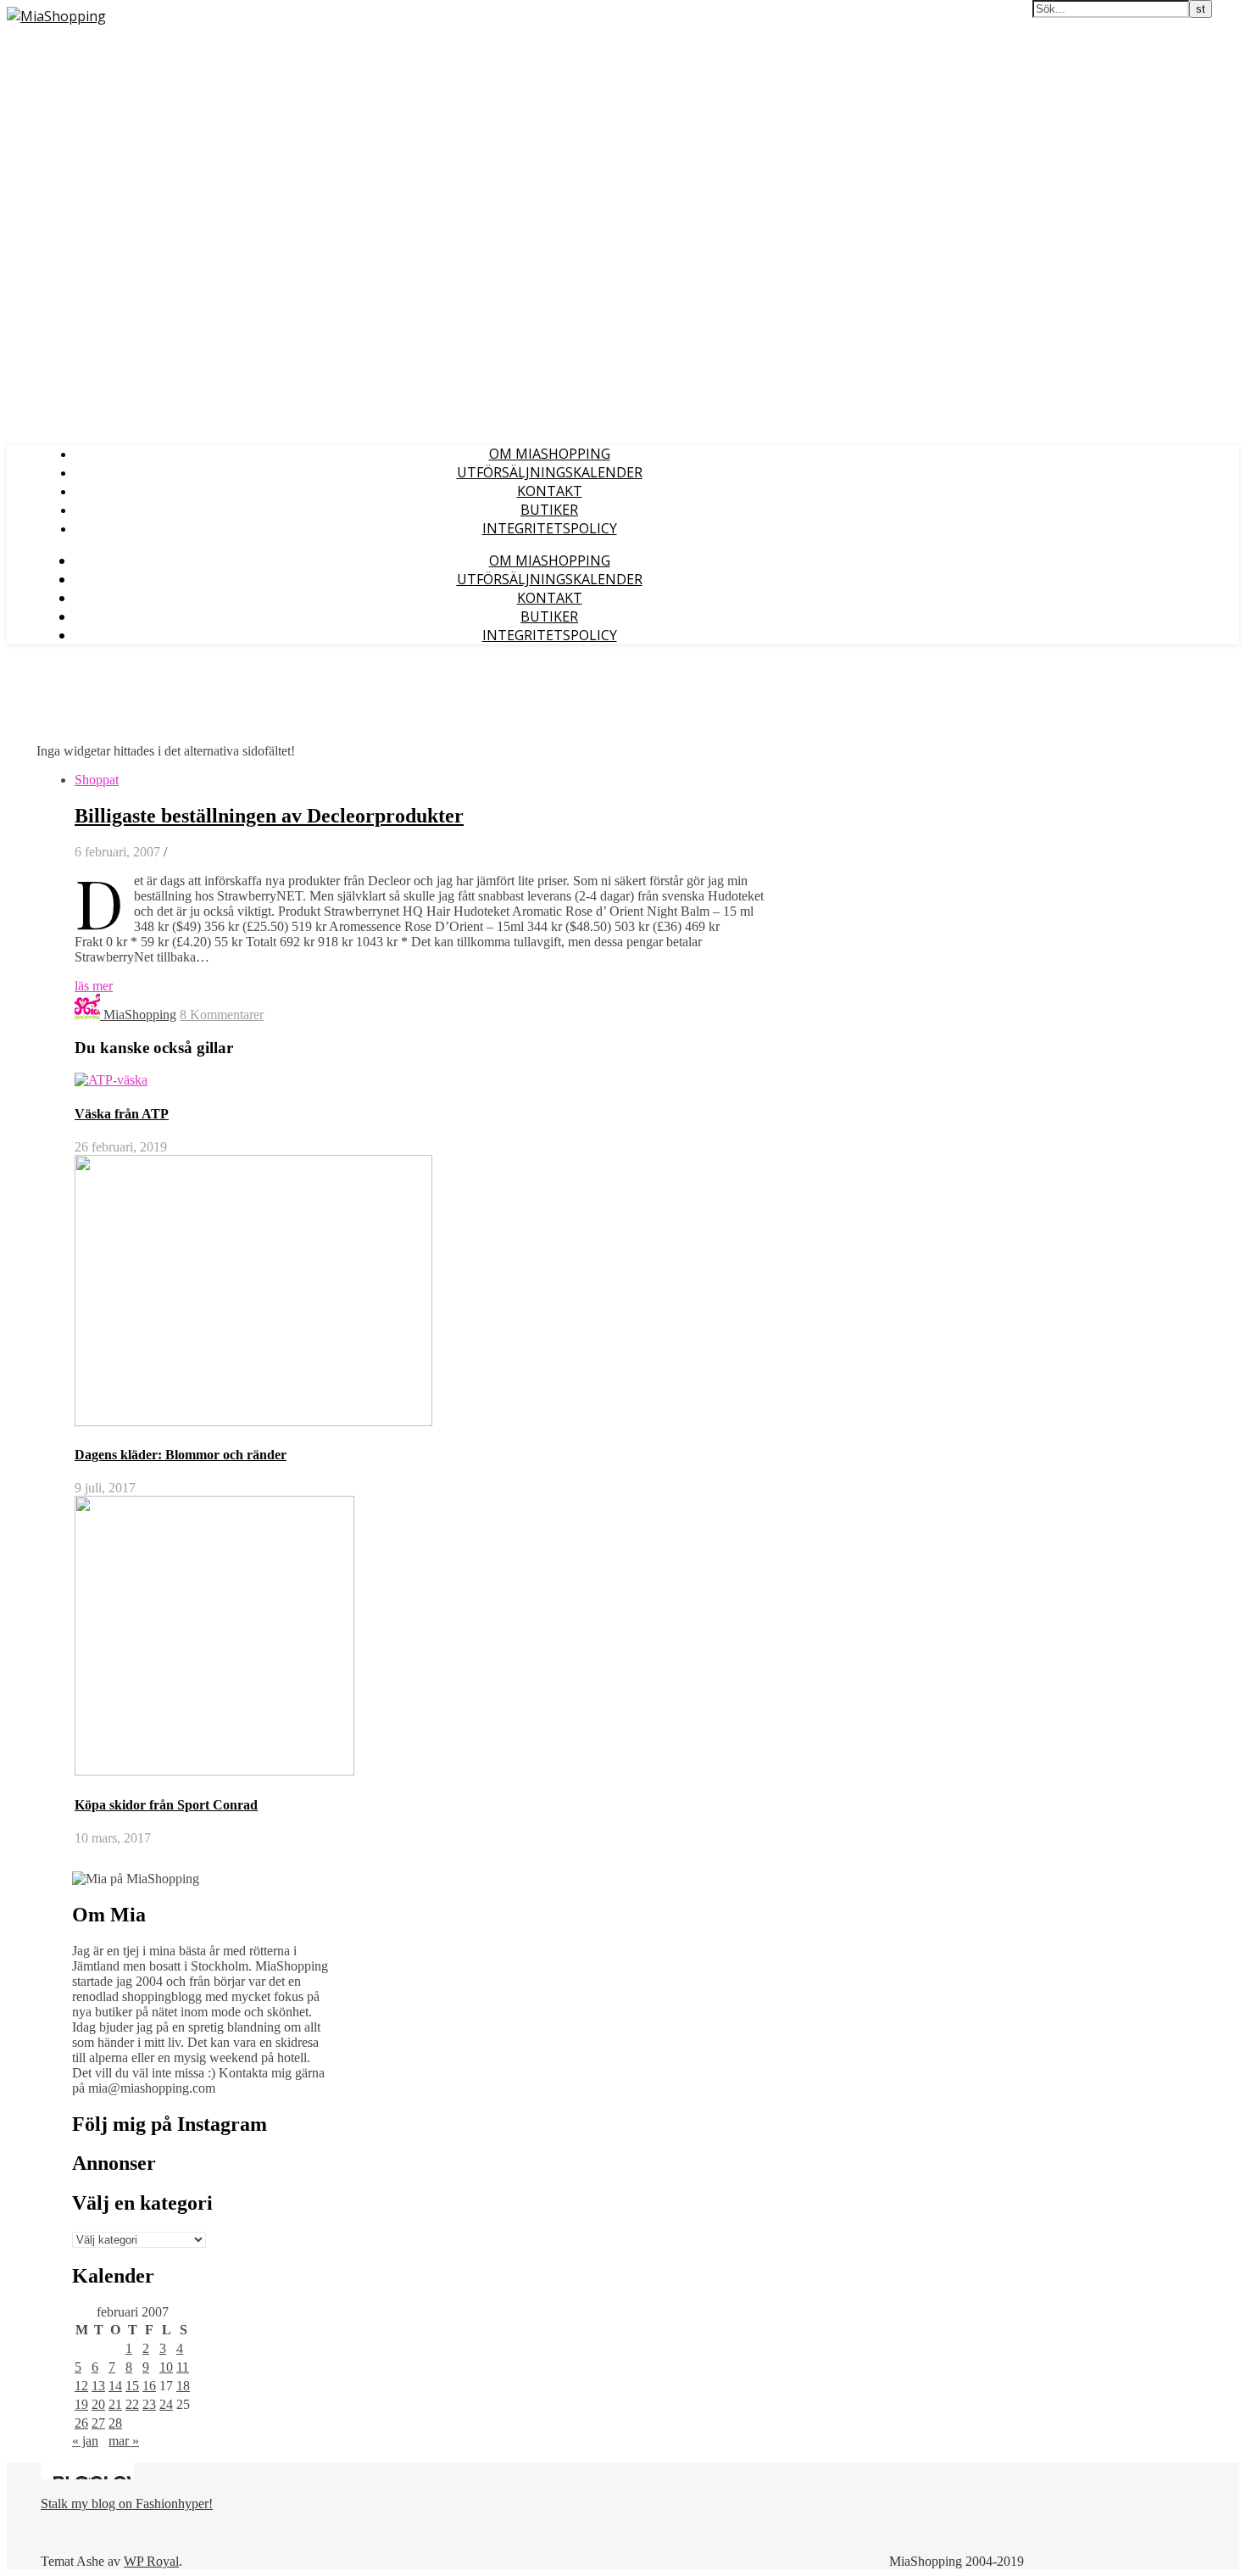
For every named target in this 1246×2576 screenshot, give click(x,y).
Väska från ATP (122, 1114)
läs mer (94, 986)
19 (81, 2404)
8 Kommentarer (222, 1015)
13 (98, 2386)
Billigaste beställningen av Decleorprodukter (269, 816)
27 (98, 2423)
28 (115, 2423)
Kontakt (550, 491)
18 (183, 2386)
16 (149, 2386)
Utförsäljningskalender (550, 472)
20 (98, 2404)
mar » (124, 2441)
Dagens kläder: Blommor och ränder (181, 1455)
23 (149, 2404)
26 (81, 2423)
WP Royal (151, 2561)
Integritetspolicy (550, 528)
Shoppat (97, 780)
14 (115, 2386)
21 (115, 2404)
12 (81, 2386)
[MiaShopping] (56, 16)
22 (132, 2404)
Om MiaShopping (550, 454)
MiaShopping (140, 1015)
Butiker (549, 510)
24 (166, 2404)
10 (166, 2367)
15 (132, 2386)
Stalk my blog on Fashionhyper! (127, 2504)
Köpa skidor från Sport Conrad (166, 1805)
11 (183, 2367)
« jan (85, 2441)
